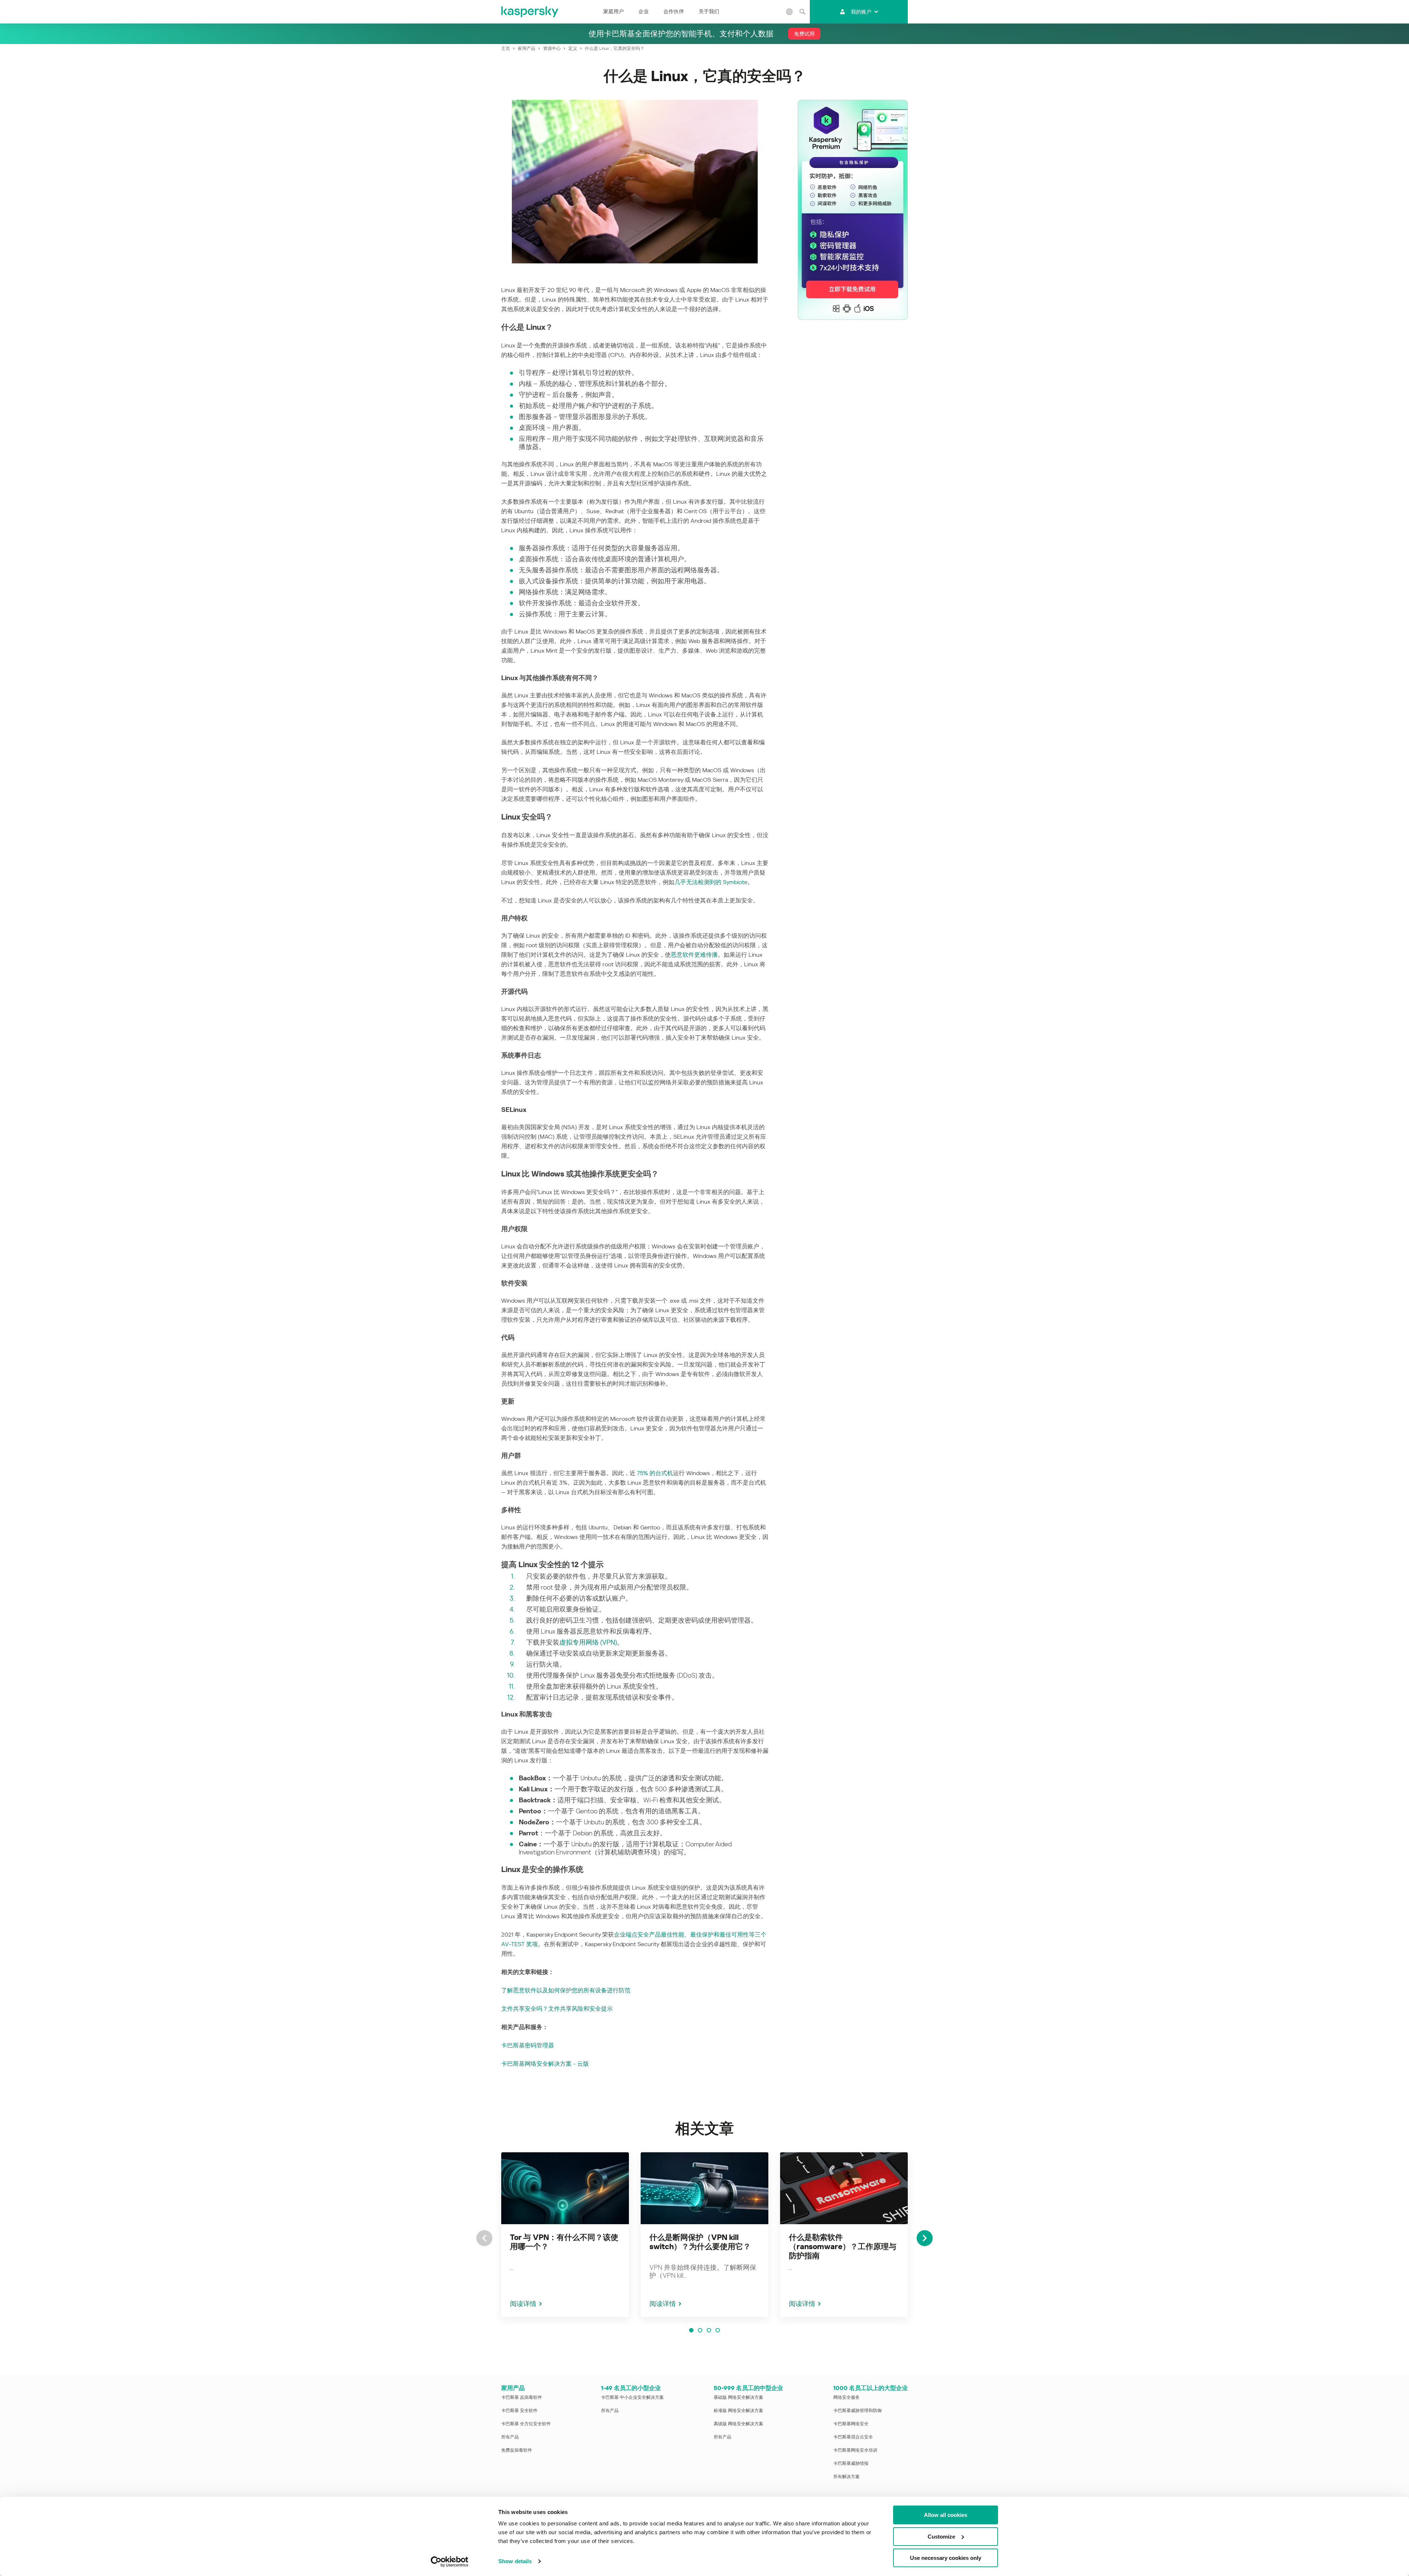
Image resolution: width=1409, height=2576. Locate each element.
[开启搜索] (802, 12)
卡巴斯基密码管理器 (528, 2045)
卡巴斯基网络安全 (851, 2424)
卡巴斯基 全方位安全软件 (526, 2424)
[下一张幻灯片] (925, 2238)
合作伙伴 (674, 11)
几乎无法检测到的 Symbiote (711, 882)
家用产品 (513, 2388)
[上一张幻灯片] (484, 2238)
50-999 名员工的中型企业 (748, 2388)
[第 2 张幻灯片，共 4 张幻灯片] (700, 2330)
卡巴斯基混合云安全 (853, 2437)
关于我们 (709, 11)
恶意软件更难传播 (694, 955)
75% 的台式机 (655, 1473)
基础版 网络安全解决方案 (738, 2397)
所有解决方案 (847, 2477)
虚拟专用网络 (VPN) (588, 1642)
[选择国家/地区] (790, 12)
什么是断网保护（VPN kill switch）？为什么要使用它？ (700, 2242)
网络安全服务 (847, 2397)
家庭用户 (614, 11)
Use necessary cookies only (946, 2558)
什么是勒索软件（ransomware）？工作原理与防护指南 (843, 2247)
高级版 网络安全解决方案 (738, 2424)
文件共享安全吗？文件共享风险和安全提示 (557, 2009)
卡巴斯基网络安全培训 (855, 2450)
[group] (565, 2235)
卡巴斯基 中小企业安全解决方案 (632, 2397)
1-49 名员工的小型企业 (631, 2388)
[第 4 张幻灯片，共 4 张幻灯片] (718, 2330)
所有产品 (510, 2437)
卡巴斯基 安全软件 (519, 2411)
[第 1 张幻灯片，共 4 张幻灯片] (691, 2330)
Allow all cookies (946, 2515)
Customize (941, 2537)
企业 (644, 11)
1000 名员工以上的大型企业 (871, 2388)
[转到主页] (530, 12)
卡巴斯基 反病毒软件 (522, 2397)
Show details (515, 2561)
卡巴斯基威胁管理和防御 (858, 2411)
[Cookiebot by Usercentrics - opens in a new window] (450, 2562)
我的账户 (861, 12)
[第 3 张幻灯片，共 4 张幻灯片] (709, 2330)
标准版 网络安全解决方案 (738, 2411)
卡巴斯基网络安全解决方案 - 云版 (545, 2064)
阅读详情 (523, 2304)
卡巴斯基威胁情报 (851, 2463)
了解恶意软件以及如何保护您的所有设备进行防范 (566, 1990)
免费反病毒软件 (517, 2450)
